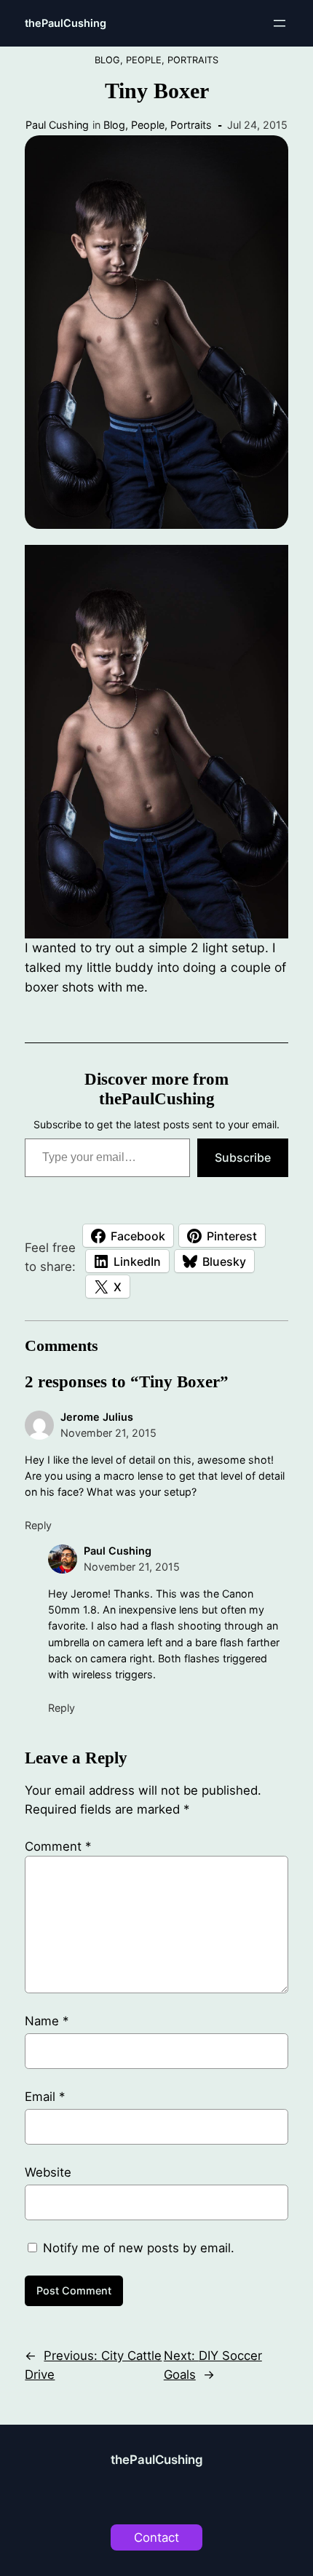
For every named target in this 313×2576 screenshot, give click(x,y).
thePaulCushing (66, 23)
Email (45, 2097)
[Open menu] (280, 23)
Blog (107, 60)
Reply (38, 1525)
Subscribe (243, 1157)
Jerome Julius (97, 1417)
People (144, 60)
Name (47, 2021)
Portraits (193, 60)
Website (48, 2172)
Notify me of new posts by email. (139, 2248)
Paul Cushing (57, 125)
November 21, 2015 (108, 1433)
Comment (58, 1846)
